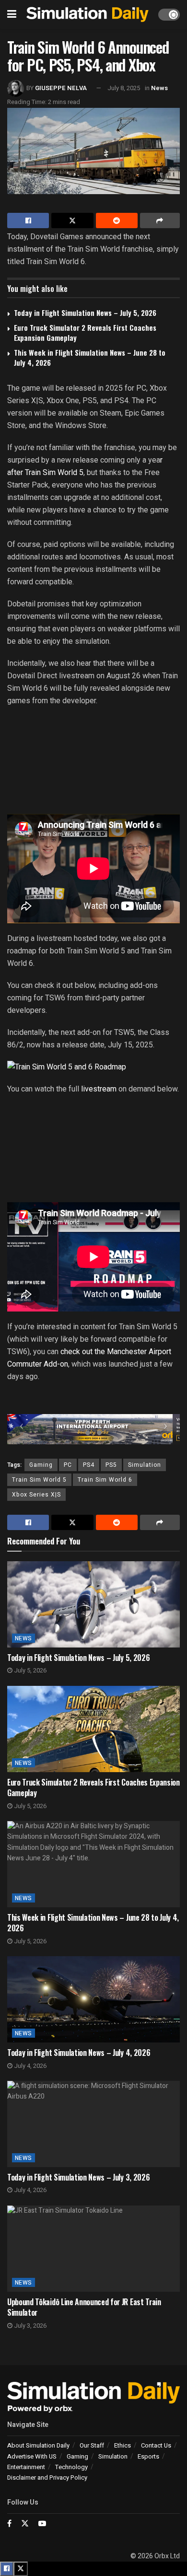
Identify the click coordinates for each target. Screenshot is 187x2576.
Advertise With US (32, 2456)
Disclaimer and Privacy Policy (47, 2477)
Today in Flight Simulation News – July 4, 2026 (79, 2053)
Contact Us (156, 2445)
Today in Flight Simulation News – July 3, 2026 (78, 2177)
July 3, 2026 (29, 2326)
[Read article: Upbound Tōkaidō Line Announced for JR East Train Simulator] (93, 2249)
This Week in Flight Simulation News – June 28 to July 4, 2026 (90, 357)
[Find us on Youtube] (42, 2524)
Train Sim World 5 (39, 1480)
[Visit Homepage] (87, 15)
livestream (98, 1089)
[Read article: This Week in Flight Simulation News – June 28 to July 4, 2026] (93, 1864)
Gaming (41, 1465)
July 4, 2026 (29, 2066)
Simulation (145, 1465)
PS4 (89, 1465)
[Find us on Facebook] (9, 2524)
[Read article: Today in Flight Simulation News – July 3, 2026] (93, 2124)
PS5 (111, 1465)
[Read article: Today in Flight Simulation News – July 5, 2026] (93, 1604)
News (159, 88)
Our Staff (92, 2445)
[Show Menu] (12, 14)
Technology (71, 2467)
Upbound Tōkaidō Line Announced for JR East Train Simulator (84, 2307)
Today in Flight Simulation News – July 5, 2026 (85, 313)
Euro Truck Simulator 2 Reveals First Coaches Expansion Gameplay (85, 332)
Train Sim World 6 (105, 1480)
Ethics (123, 2445)
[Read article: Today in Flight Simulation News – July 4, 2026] (93, 1999)
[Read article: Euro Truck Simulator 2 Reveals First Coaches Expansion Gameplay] (93, 1729)
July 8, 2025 (124, 88)
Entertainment (26, 2467)
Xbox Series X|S (36, 1495)
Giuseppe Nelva (61, 88)
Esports (148, 2456)
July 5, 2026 (29, 1670)
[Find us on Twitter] (25, 2524)
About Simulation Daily (38, 2445)
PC (68, 1465)
